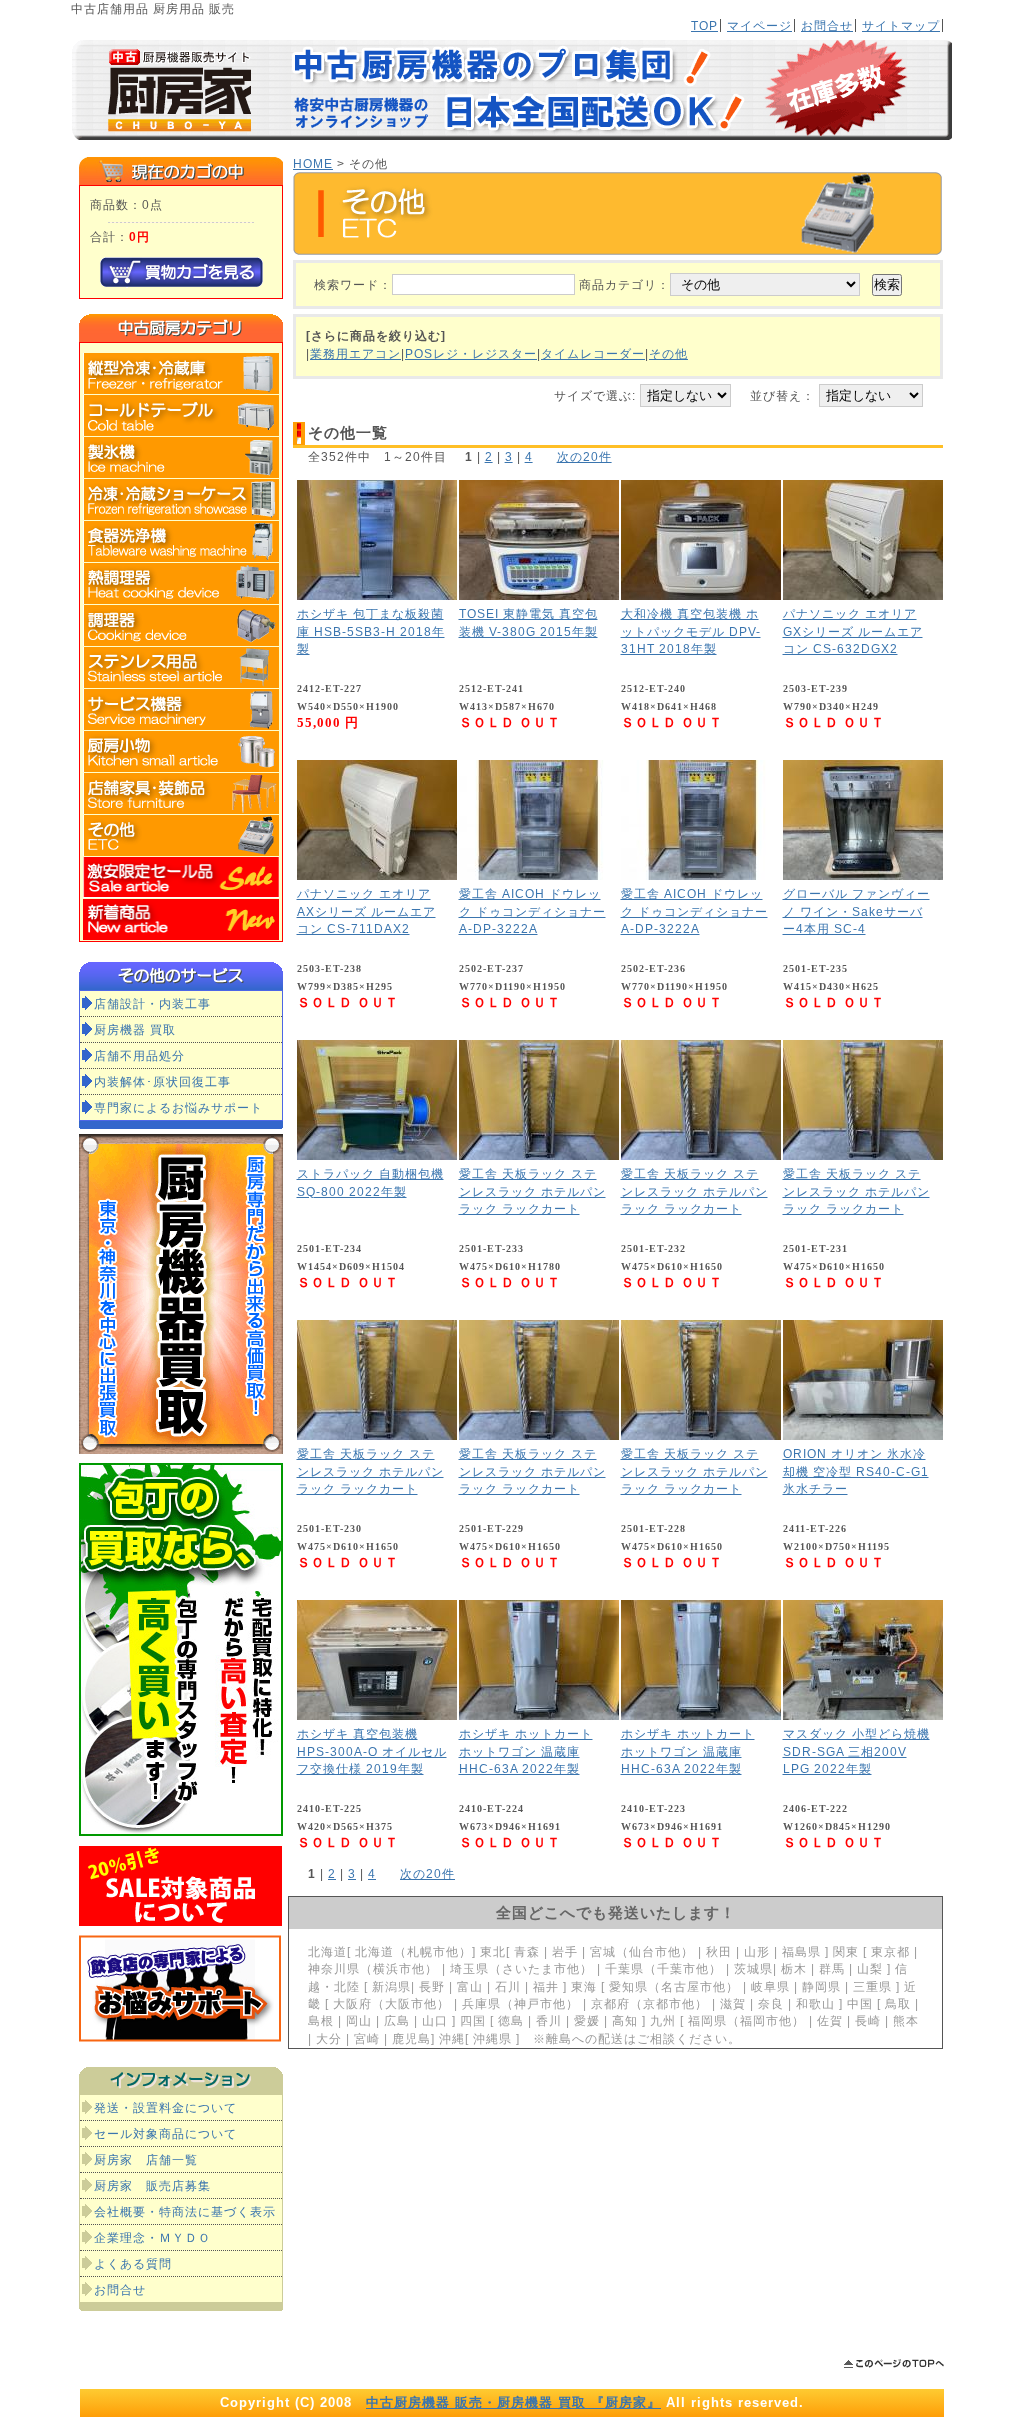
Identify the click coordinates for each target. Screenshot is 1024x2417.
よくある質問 (133, 2263)
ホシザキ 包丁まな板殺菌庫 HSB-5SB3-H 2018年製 (371, 631)
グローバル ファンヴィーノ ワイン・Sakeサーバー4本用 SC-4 (856, 911)
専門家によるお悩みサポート (178, 1107)
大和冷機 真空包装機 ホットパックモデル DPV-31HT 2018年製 (691, 631)
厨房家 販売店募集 (152, 2185)
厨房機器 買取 (135, 1029)
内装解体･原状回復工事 (162, 1081)
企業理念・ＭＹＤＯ (152, 2237)
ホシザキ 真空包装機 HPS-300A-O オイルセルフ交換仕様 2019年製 (372, 1751)
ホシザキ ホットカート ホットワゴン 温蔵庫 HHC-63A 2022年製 (526, 1751)
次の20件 (584, 456)
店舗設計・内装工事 (152, 1003)
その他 (668, 353)
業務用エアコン (355, 353)
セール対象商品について (165, 2133)
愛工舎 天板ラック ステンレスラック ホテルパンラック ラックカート (532, 1191)
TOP (704, 25)
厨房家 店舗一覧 (146, 2159)
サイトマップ (901, 25)
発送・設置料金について (165, 2107)
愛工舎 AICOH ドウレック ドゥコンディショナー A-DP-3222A (532, 911)
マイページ (759, 25)
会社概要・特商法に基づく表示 (185, 2211)
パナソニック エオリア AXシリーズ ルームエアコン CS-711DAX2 (366, 911)
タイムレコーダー (593, 353)
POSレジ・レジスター (471, 353)
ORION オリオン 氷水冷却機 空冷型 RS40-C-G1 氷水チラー (856, 1471)
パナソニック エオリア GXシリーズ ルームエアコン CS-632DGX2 (853, 631)
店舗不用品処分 (139, 1055)
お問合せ (827, 25)
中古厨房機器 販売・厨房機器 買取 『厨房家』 (513, 2402)
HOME (313, 163)
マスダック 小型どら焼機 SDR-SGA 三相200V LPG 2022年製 (856, 1751)
